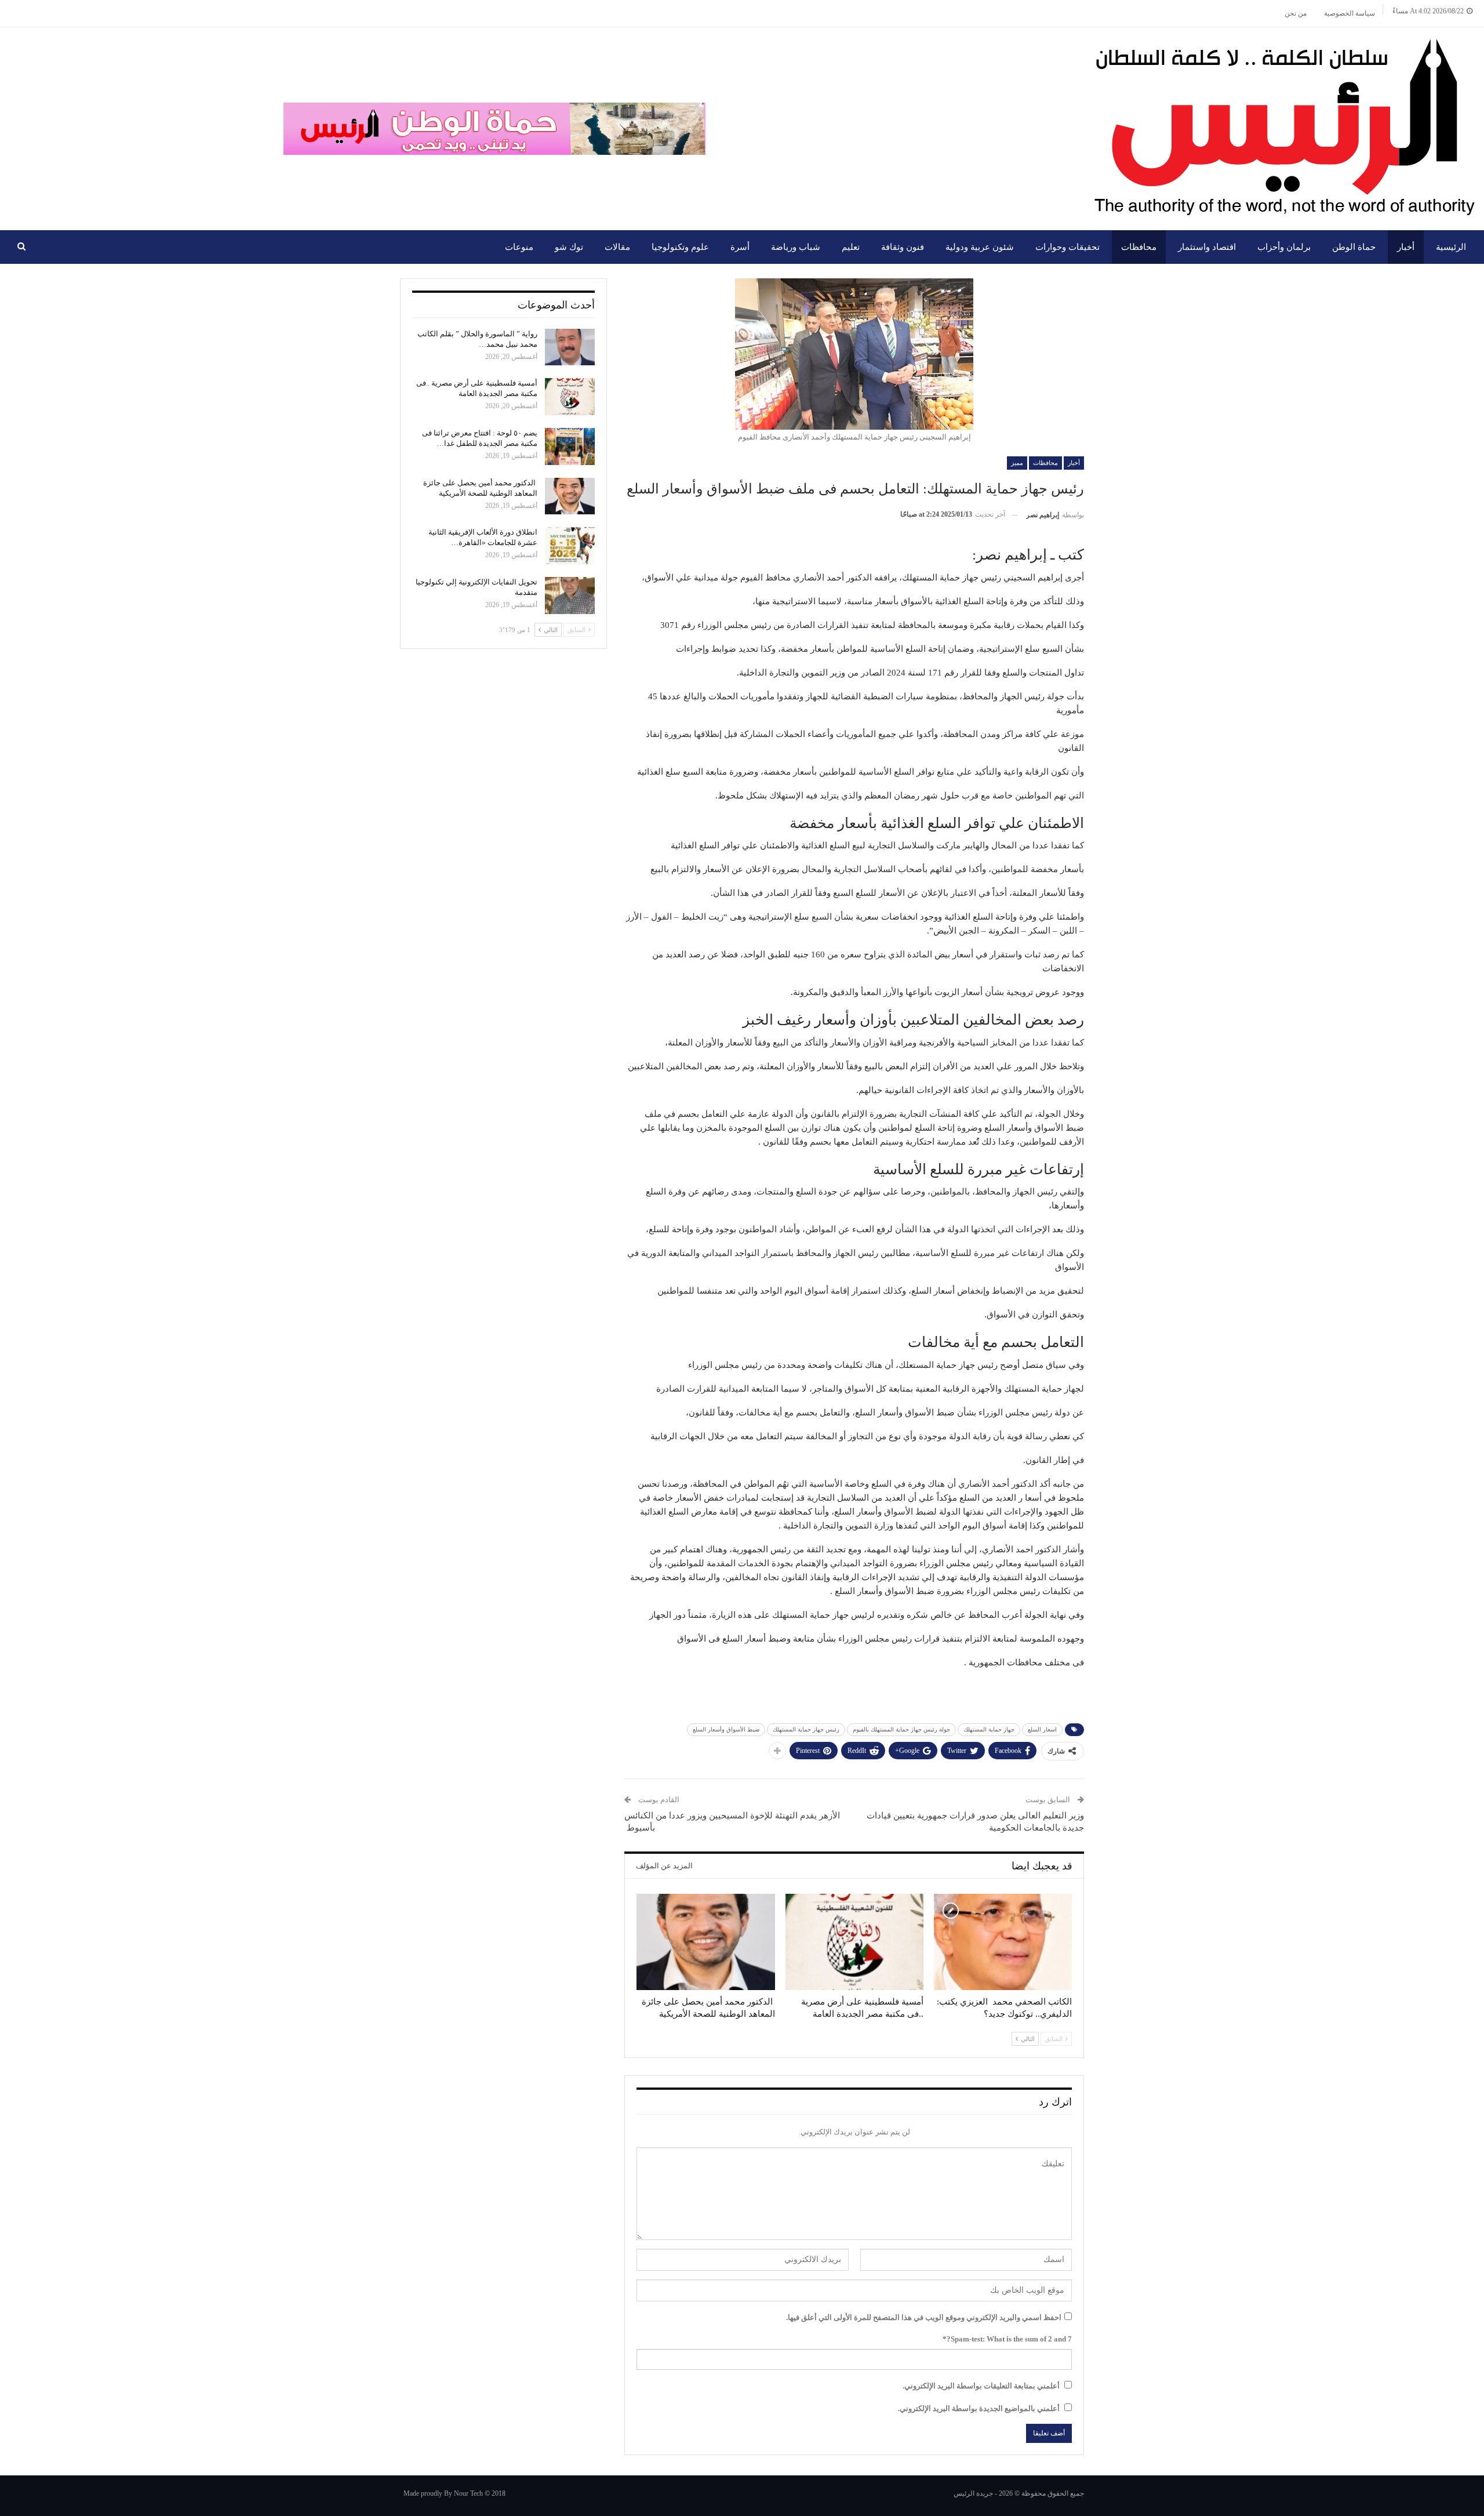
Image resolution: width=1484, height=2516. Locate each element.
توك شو (569, 247)
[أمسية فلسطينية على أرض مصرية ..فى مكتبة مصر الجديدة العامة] (854, 1942)
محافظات (1139, 247)
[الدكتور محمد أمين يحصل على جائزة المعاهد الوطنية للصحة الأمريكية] (705, 1942)
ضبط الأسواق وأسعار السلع (726, 1729)
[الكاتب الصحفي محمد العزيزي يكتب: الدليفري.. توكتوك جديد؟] (1003, 1942)
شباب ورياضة (796, 247)
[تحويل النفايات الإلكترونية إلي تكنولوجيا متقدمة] (570, 596)
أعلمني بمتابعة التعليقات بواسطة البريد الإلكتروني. (981, 2386)
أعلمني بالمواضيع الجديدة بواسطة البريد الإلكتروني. (979, 2408)
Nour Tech (468, 2493)
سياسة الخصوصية (1350, 13)
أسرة (740, 247)
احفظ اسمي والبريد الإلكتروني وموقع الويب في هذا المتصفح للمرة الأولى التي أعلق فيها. (924, 2317)
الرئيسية (1451, 247)
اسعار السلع (1042, 1729)
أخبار (1406, 247)
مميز (1017, 463)
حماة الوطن (1354, 247)
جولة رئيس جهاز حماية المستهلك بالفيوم (901, 1729)
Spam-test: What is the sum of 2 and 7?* (1007, 2339)
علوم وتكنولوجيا (680, 247)
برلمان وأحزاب (1284, 247)
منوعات (519, 247)
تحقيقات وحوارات (1067, 247)
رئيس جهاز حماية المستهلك (806, 1729)
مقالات (617, 247)
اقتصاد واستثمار (1207, 247)
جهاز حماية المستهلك (989, 1729)
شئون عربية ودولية (980, 247)
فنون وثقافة (903, 247)
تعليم (851, 247)
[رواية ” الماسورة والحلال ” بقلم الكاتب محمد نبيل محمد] (570, 347)
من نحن (1296, 13)
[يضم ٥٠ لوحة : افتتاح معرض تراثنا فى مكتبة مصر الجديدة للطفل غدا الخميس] (570, 446)
